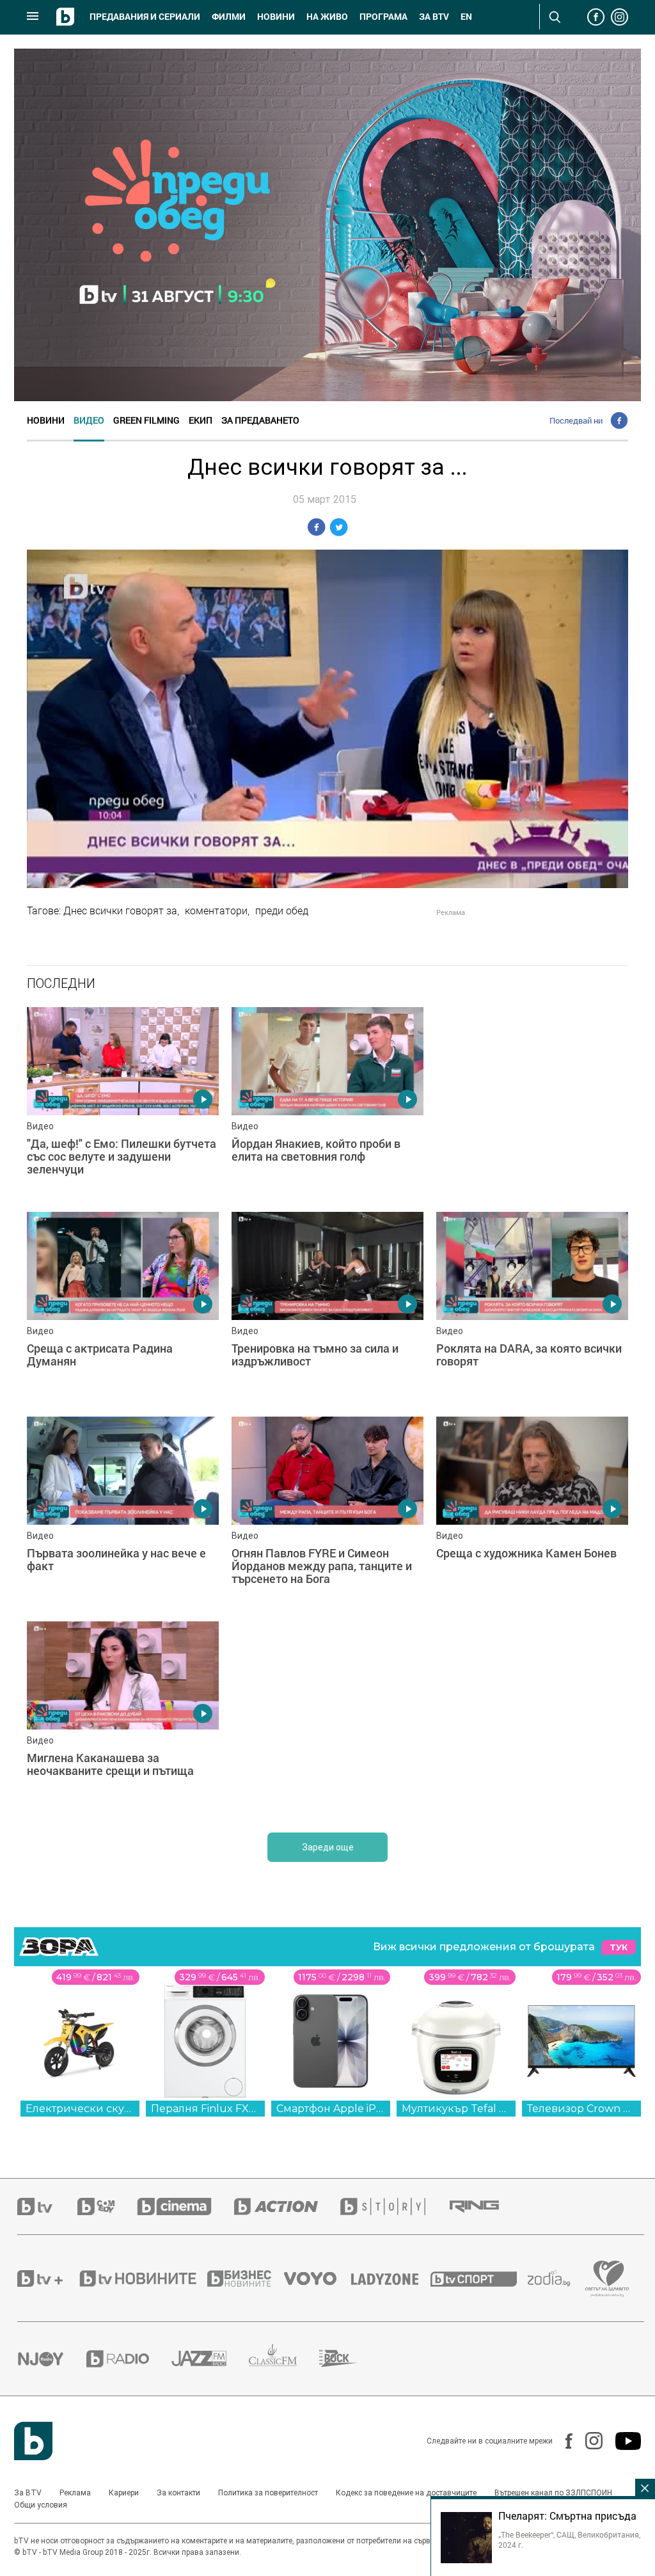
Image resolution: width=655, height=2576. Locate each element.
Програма (383, 17)
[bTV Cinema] (185, 2213)
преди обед (282, 910)
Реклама (75, 2499)
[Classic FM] (284, 2365)
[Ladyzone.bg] (391, 2285)
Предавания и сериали (145, 17)
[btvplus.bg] (47, 2285)
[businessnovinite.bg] (246, 2285)
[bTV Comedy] (107, 2213)
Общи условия (41, 2511)
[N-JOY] (52, 2365)
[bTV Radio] (129, 2365)
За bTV (434, 17)
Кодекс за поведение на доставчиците (406, 2499)
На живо (327, 17)
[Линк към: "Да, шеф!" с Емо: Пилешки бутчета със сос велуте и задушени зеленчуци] (123, 1103)
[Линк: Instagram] (588, 2447)
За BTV (28, 2499)
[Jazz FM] (210, 2365)
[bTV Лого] (33, 2447)
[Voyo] (317, 2285)
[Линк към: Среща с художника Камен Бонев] (123, 1724)
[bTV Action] (287, 2213)
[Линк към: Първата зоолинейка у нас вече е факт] (327, 1519)
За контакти (178, 2499)
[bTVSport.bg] (479, 2285)
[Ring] (485, 2213)
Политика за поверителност (268, 2499)
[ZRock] (350, 2365)
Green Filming (146, 420)
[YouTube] (622, 2447)
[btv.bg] (47, 2213)
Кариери (124, 2499)
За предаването (260, 420)
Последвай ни (576, 420)
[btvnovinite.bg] (142, 2285)
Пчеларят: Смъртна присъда (567, 2516)
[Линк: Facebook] (563, 2447)
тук (619, 1954)
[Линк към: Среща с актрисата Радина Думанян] (123, 1308)
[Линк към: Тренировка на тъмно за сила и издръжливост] (327, 1308)
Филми (229, 17)
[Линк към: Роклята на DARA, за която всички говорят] (123, 1519)
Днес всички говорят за (120, 910)
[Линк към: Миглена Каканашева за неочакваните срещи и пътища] (327, 1724)
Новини (276, 17)
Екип (201, 420)
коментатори (216, 910)
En (466, 17)
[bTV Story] (394, 2213)
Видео (89, 420)
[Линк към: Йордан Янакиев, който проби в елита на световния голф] (327, 1103)
